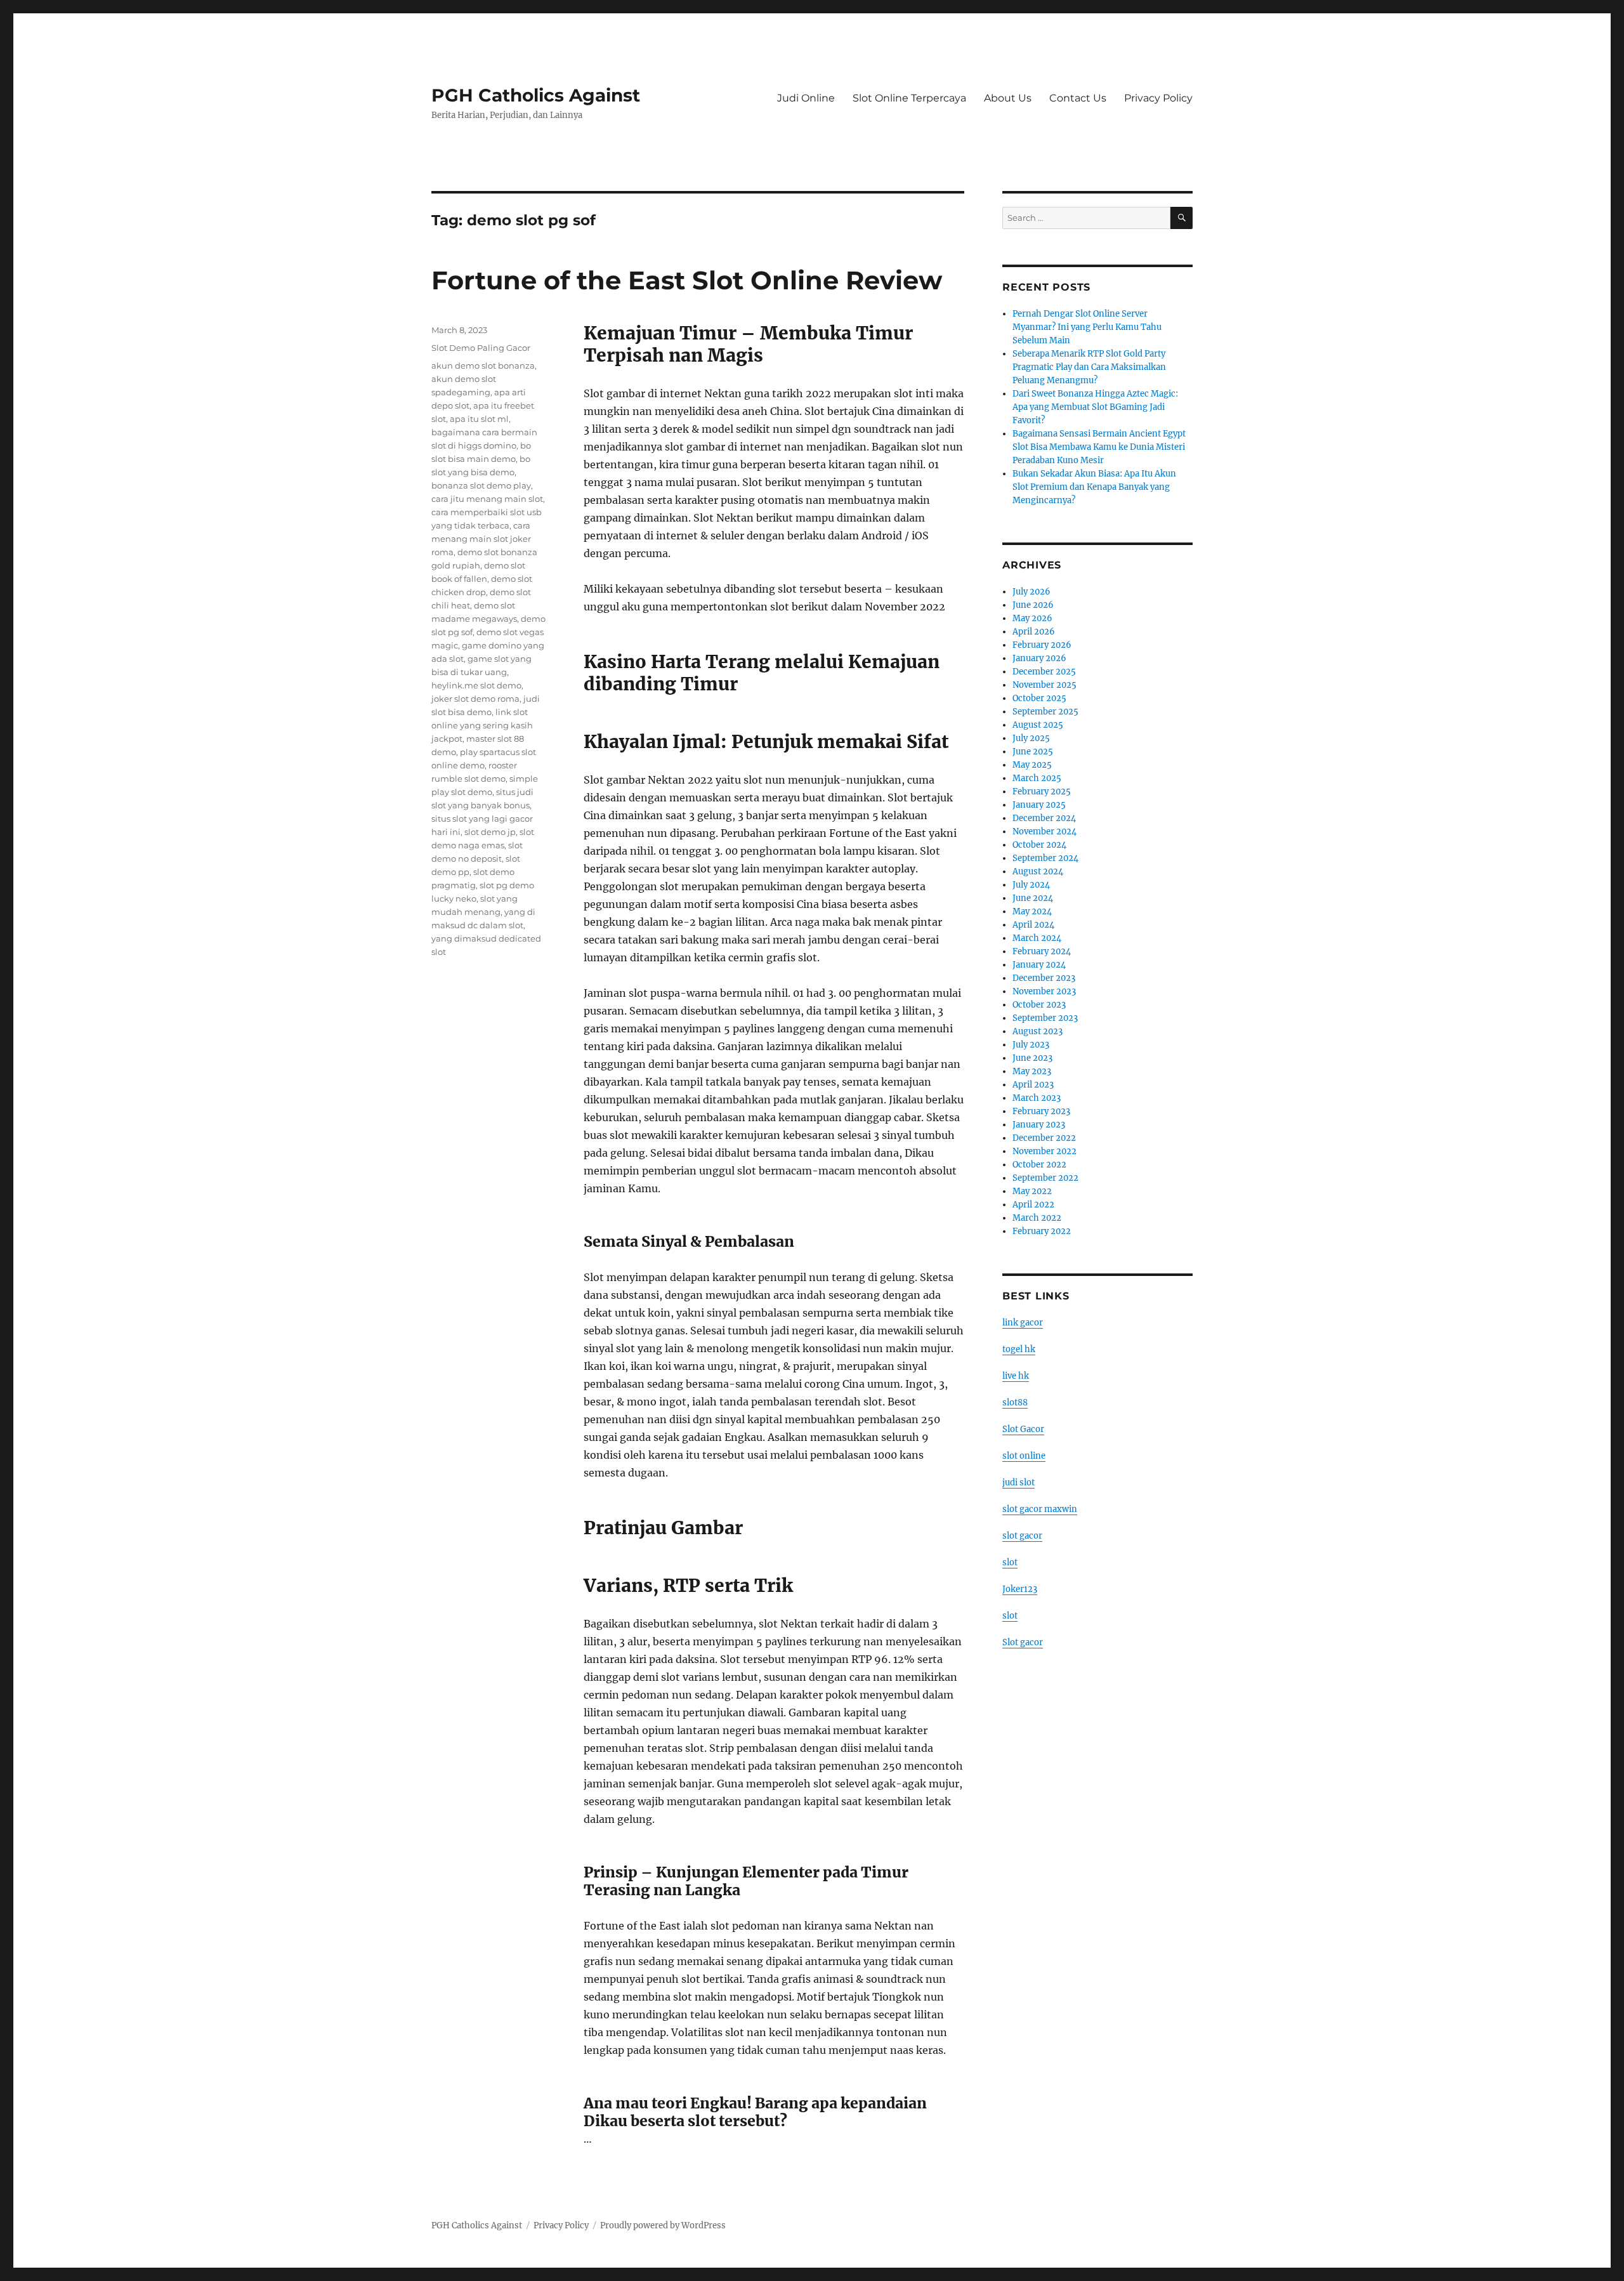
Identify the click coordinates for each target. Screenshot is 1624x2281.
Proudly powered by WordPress (663, 2225)
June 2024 (1033, 898)
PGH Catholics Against (536, 95)
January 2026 (1039, 658)
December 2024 (1044, 818)
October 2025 (1039, 698)
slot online (1024, 1456)
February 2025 (1042, 792)
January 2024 (1039, 965)
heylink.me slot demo (476, 685)
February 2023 (1041, 1111)
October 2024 (1039, 845)
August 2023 (1038, 1031)
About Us (1008, 98)
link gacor (1023, 1323)
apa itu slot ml (479, 419)
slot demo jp (490, 832)
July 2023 (1031, 1045)
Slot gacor (1023, 1642)
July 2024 (1031, 885)
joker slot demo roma (475, 699)
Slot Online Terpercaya (909, 98)
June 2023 (1032, 1058)
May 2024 (1032, 911)
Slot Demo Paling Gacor (481, 348)
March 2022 (1037, 1218)
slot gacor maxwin (1040, 1509)
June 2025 (1033, 752)
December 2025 (1044, 672)
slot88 (1015, 1403)
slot (1010, 1562)
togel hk (1019, 1349)
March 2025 (1037, 778)
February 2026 (1042, 645)
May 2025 (1032, 765)
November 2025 (1044, 685)
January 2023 (1039, 1125)
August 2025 (1038, 725)
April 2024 (1033, 925)
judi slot (1018, 1482)
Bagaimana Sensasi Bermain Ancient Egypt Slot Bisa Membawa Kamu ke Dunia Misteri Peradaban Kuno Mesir (1099, 447)
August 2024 (1038, 871)
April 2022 (1033, 1205)
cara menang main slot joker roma (481, 539)
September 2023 (1045, 1018)
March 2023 (1037, 1098)
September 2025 (1045, 712)
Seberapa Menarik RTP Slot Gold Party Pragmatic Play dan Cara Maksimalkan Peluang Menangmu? (1089, 367)
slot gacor (1022, 1536)
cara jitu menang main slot (487, 499)
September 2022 (1045, 1178)
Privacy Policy (1158, 98)
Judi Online (806, 98)
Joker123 (1020, 1589)
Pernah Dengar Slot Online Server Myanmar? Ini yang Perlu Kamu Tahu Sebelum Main (1087, 327)
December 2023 (1044, 978)
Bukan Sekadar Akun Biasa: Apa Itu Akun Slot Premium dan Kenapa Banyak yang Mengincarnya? (1094, 487)
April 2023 (1033, 1085)
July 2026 (1031, 592)
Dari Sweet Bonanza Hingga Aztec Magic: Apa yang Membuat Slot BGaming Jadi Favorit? (1095, 407)
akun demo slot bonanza (483, 365)
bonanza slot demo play (481, 485)
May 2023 (1032, 1071)
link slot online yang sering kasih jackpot (482, 725)
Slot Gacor (1023, 1429)
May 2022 (1032, 1191)
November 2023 (1044, 991)
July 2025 (1031, 738)
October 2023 (1039, 1005)
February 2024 (1042, 951)
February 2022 (1042, 1231)
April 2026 (1034, 632)
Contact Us (1078, 98)
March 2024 (1037, 938)
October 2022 (1039, 1165)
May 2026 (1032, 618)
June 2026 (1033, 605)
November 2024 (1044, 832)
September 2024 (1045, 858)
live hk (1016, 1376)
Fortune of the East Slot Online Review (687, 280)
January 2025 (1039, 805)
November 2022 (1044, 1151)
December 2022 (1044, 1138)
